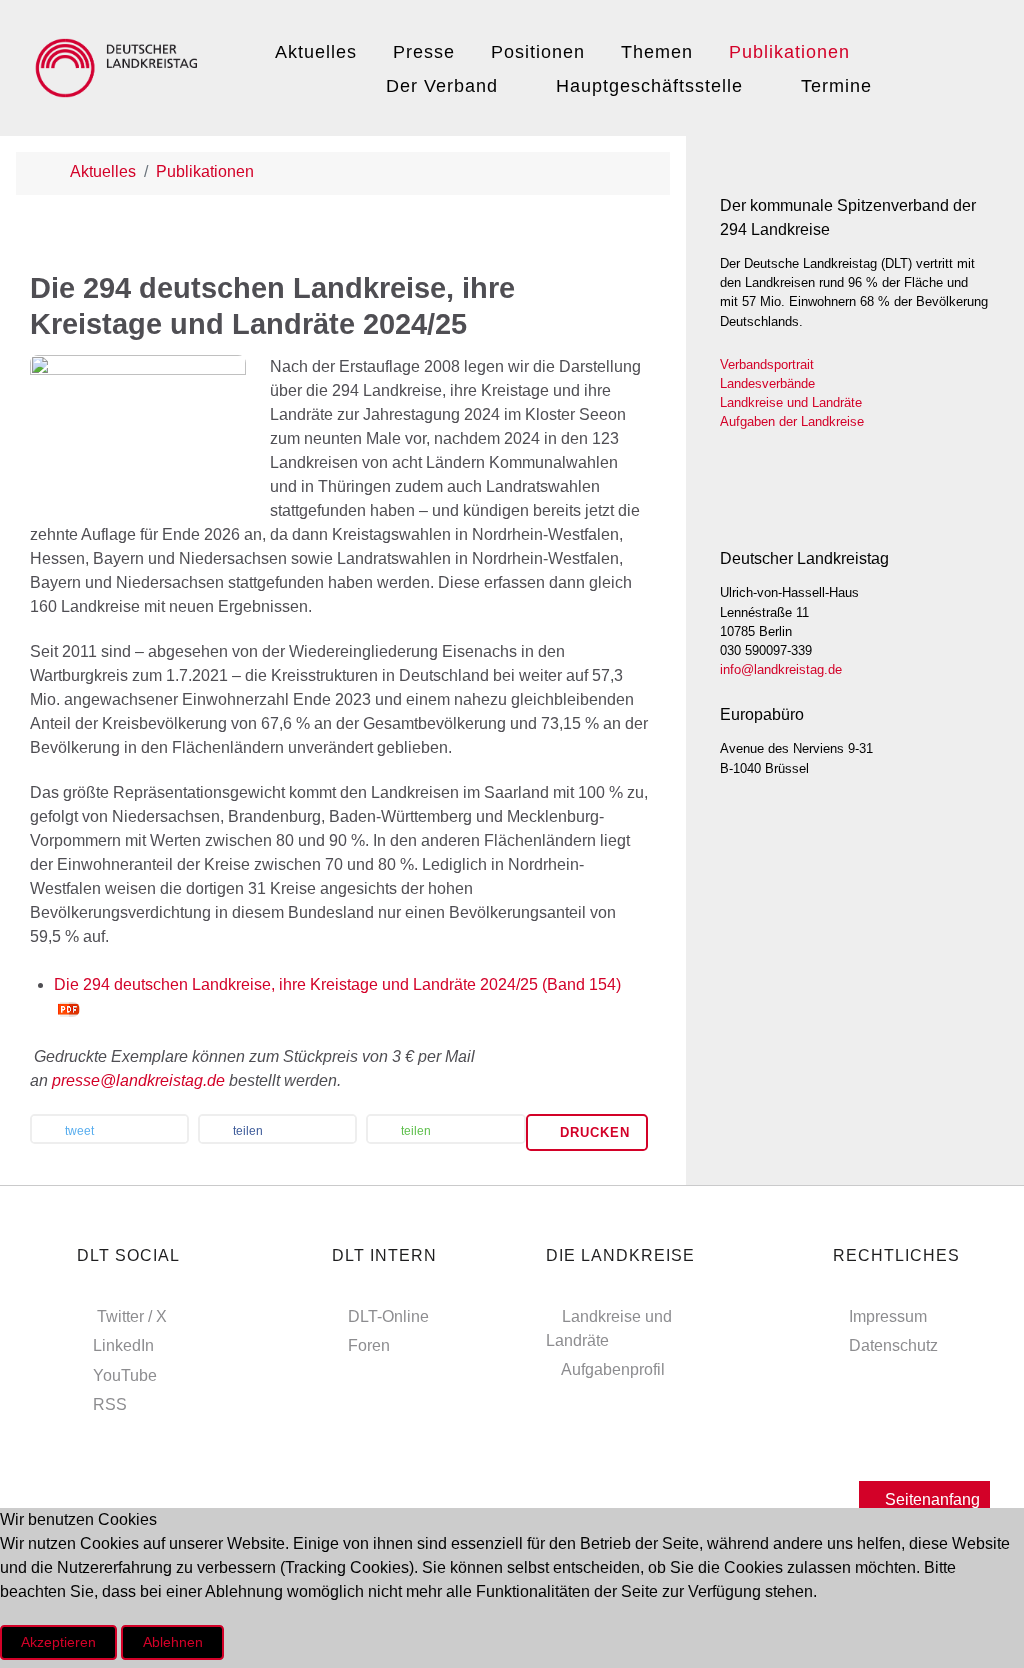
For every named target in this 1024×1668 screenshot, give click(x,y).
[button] (109, 1131)
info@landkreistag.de (781, 669)
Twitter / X (132, 1316)
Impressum (888, 1316)
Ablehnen (173, 1642)
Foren (369, 1345)
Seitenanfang (930, 1499)
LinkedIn (123, 1345)
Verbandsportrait (767, 364)
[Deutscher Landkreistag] (121, 65)
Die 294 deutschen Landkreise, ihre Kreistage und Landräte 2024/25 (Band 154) (337, 984)
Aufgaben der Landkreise (792, 421)
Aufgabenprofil (613, 1369)
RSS (110, 1404)
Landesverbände (767, 383)
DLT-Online (388, 1316)
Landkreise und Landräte (791, 402)
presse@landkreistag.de (138, 1080)
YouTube (125, 1375)
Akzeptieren (58, 1642)
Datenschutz (893, 1345)
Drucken (592, 1132)
